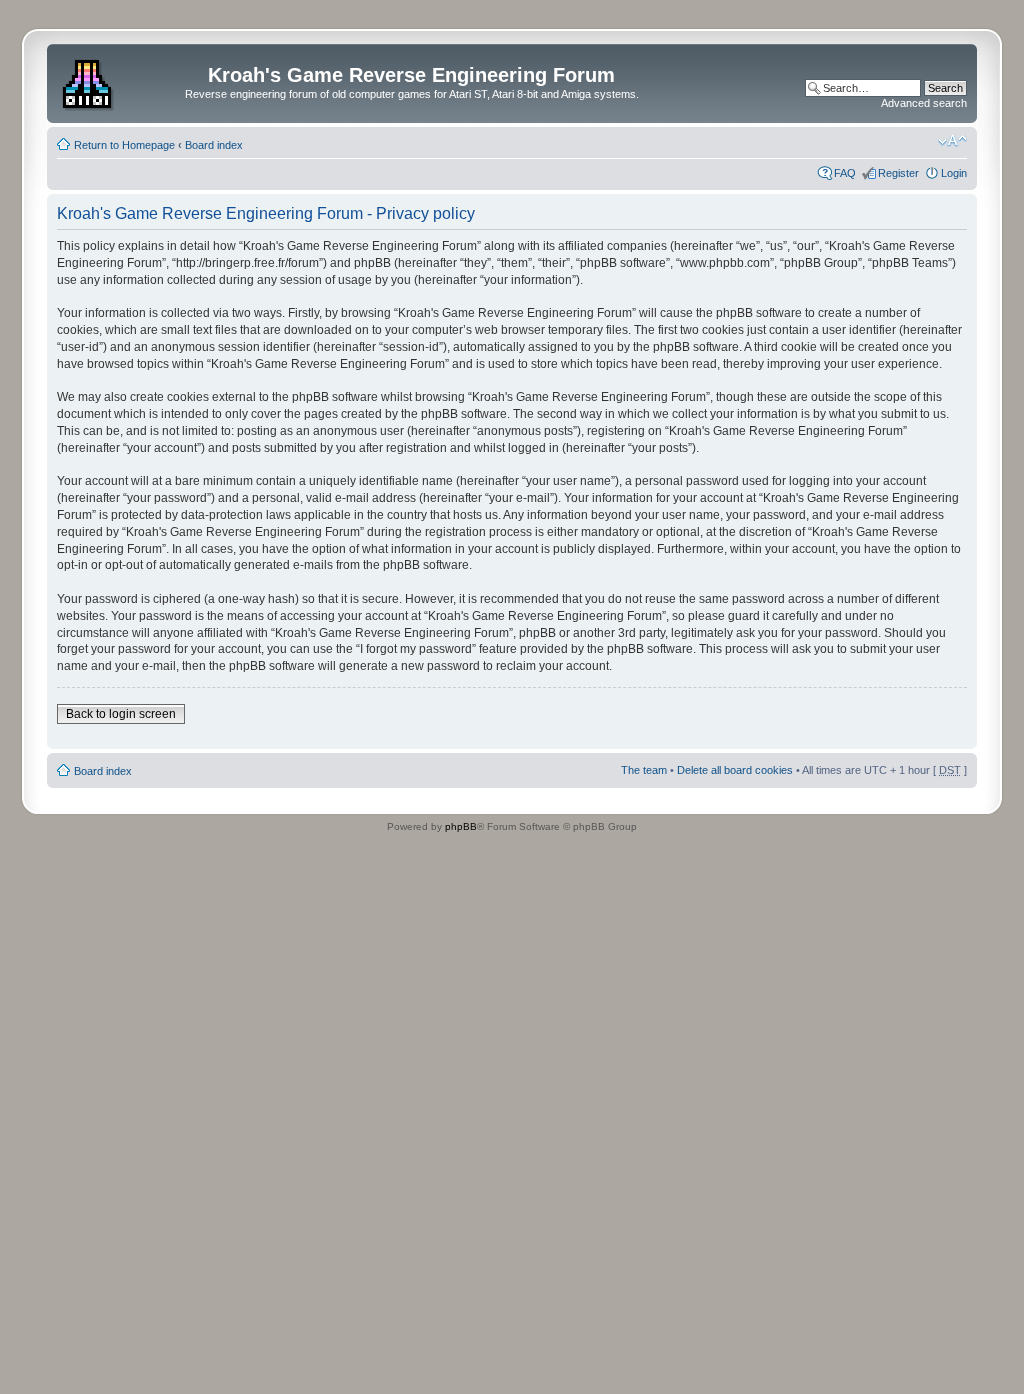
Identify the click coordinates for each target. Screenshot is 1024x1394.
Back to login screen (121, 714)
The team (644, 770)
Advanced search (924, 103)
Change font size (952, 141)
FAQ (845, 173)
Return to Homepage (124, 145)
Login (954, 173)
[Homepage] (89, 81)
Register (898, 173)
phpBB (461, 826)
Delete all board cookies (735, 770)
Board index (214, 145)
